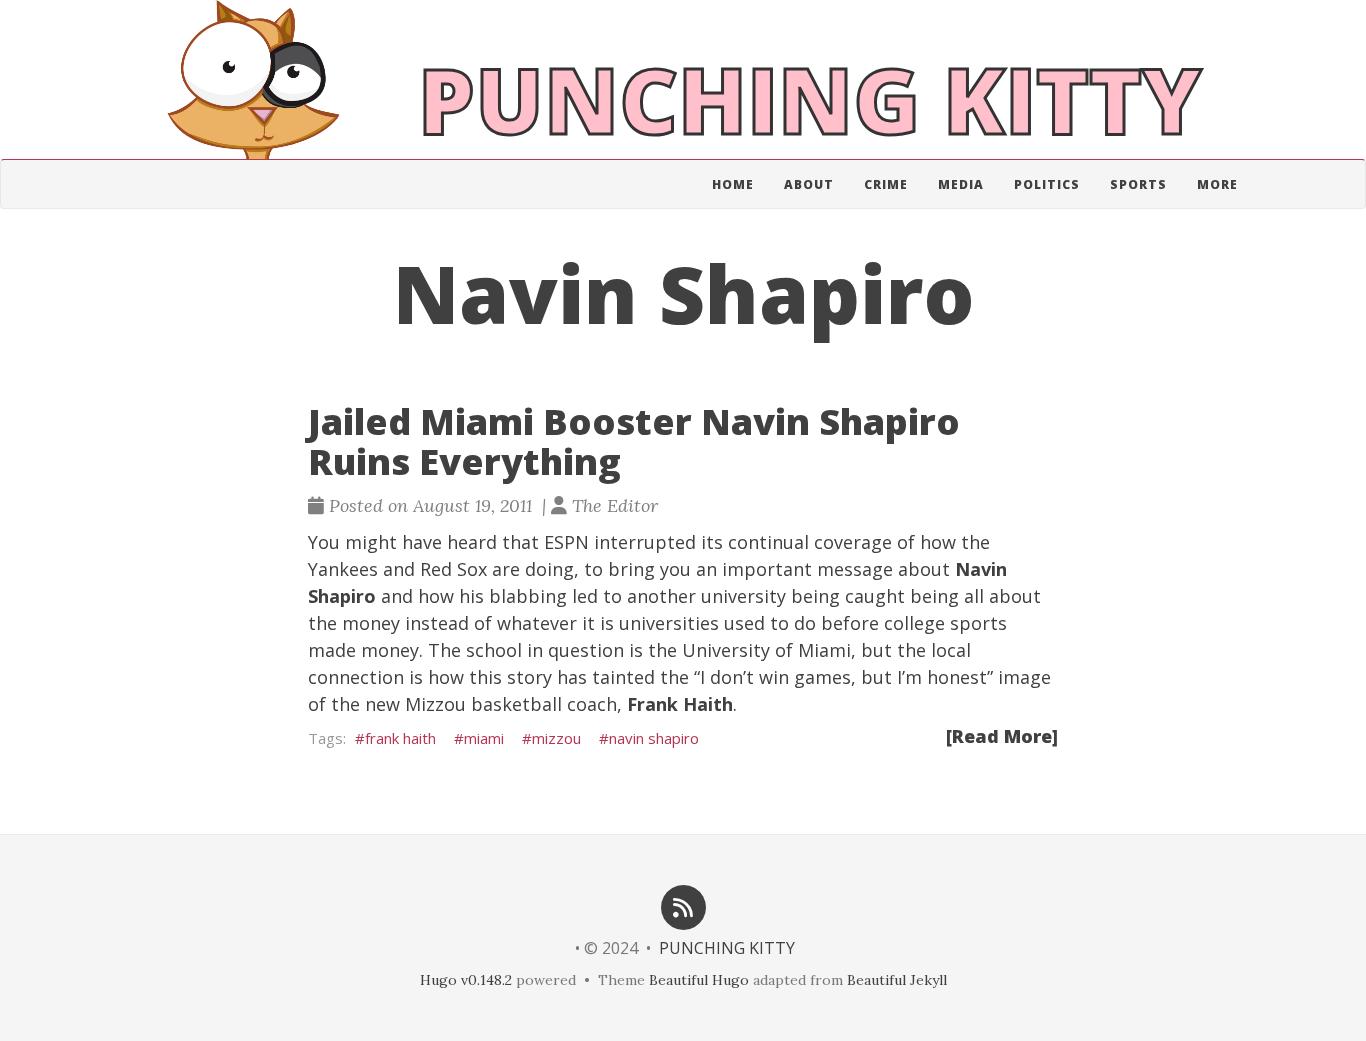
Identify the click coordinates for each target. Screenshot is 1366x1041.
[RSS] (683, 905)
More (1217, 184)
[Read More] (1002, 736)
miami (484, 738)
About (809, 184)
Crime (886, 184)
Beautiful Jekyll (897, 980)
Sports (1138, 184)
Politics (1047, 184)
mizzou (556, 738)
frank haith (400, 738)
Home (733, 184)
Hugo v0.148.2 (466, 980)
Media (961, 184)
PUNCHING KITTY (727, 948)
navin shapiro (654, 738)
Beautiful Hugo (699, 980)
